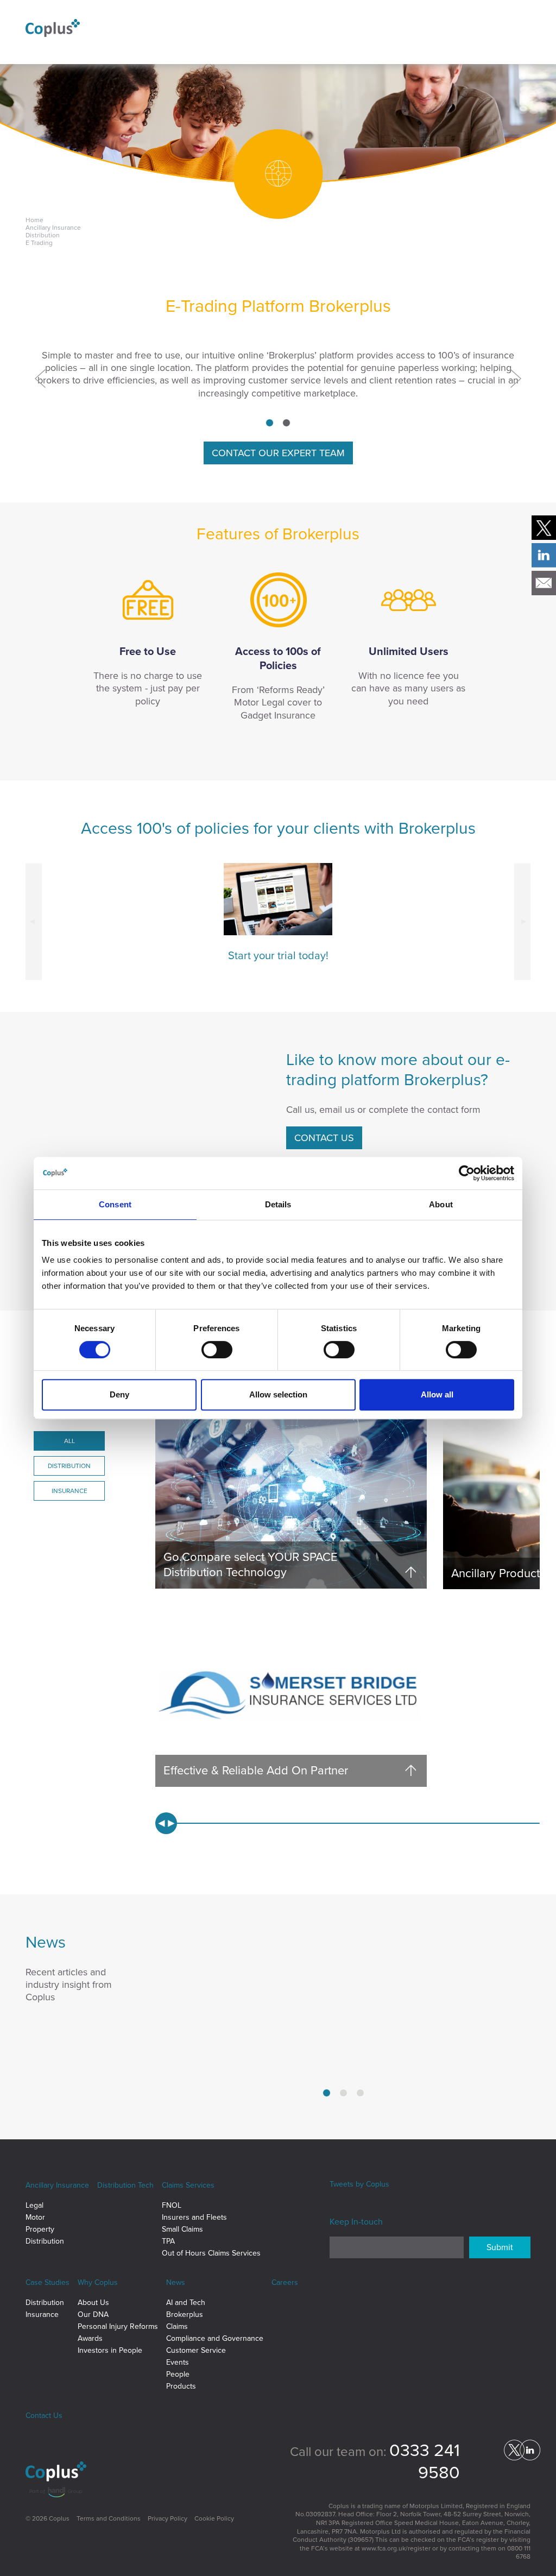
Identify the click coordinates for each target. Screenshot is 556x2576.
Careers (285, 2282)
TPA (168, 2241)
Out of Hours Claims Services (211, 2253)
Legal (34, 2205)
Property (40, 2229)
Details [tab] (278, 1204)
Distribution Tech (125, 2185)
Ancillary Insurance (57, 2185)
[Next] (513, 378)
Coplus (378, 2184)
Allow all (437, 1394)
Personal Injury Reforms (118, 2326)
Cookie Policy (214, 2518)
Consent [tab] (115, 1204)
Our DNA (93, 2314)
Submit (500, 2247)
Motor (35, 2217)
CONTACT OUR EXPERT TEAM (278, 453)
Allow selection (278, 1394)
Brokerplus (185, 2314)
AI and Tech (186, 2303)
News (176, 2282)
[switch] (217, 1350)
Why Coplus (98, 2282)
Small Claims (182, 2229)
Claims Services (188, 2185)
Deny (119, 1394)
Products (181, 2386)
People (178, 2374)
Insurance (42, 2314)
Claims (177, 2326)
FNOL (172, 2205)
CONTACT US (324, 1138)
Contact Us (44, 2416)
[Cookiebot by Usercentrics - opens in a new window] (467, 1173)
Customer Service (196, 2350)
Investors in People (110, 2350)
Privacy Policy (168, 2518)
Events (178, 2362)
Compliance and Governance (215, 2338)
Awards (90, 2338)
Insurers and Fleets (194, 2217)
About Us (93, 2303)
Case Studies (48, 2282)
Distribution (45, 2241)
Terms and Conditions (109, 2518)
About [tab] (441, 1204)
